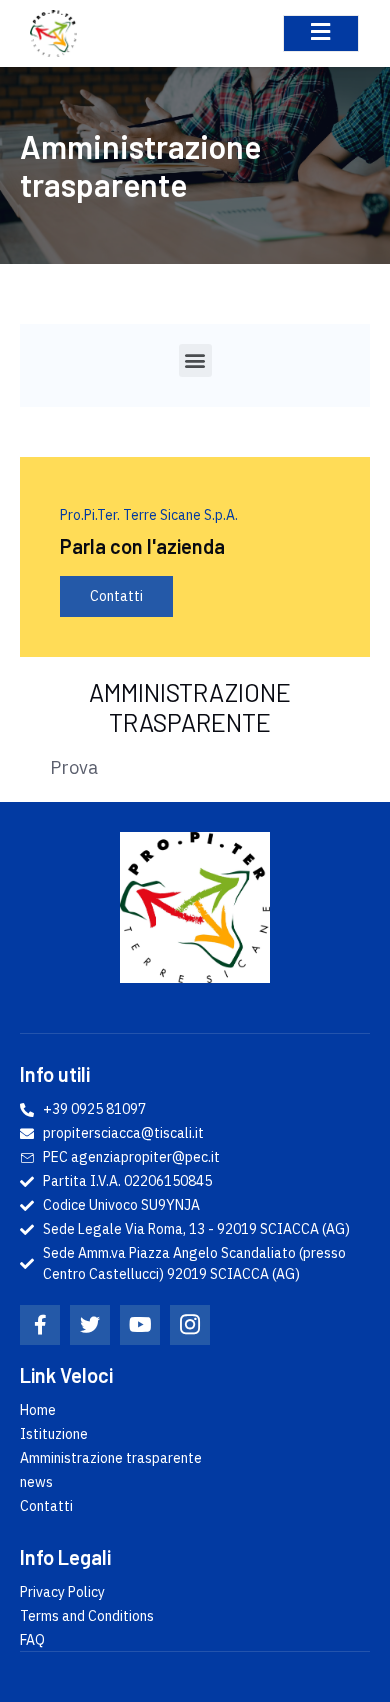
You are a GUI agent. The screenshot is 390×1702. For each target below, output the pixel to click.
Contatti (116, 596)
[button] (195, 360)
